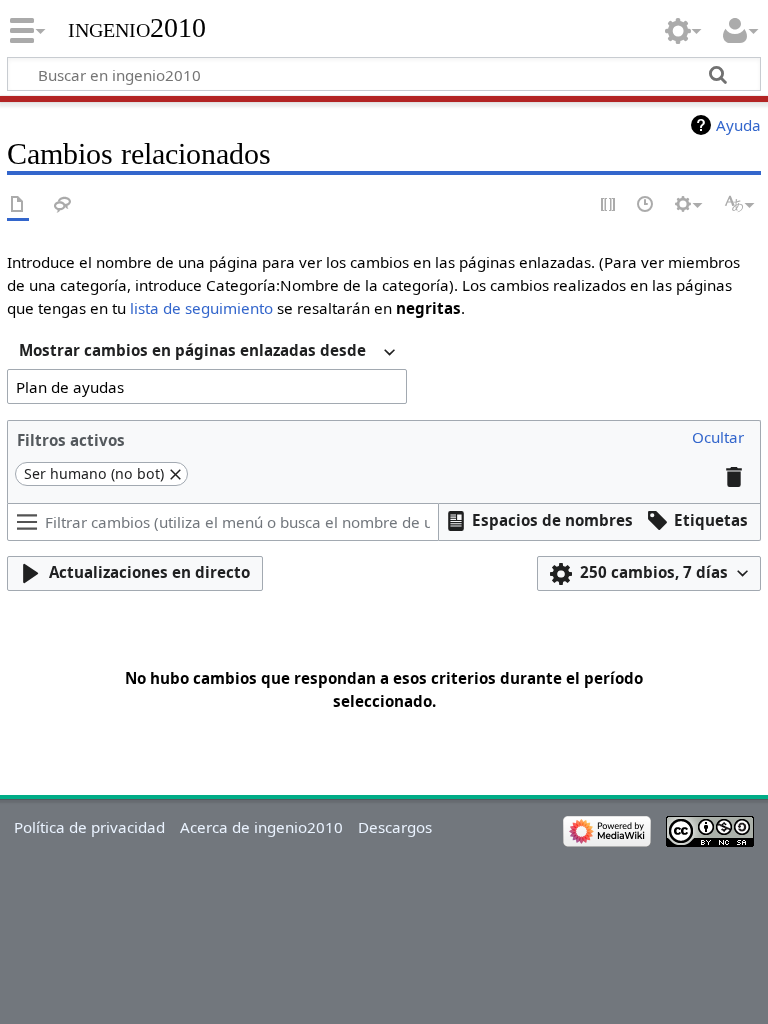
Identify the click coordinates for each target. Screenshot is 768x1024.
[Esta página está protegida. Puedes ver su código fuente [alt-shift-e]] (609, 205)
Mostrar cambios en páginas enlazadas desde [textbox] (192, 350)
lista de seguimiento (201, 308)
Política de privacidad (89, 827)
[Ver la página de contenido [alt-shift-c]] (18, 205)
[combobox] (207, 352)
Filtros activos (71, 440)
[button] (718, 438)
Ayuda (738, 125)
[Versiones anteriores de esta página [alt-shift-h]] (646, 205)
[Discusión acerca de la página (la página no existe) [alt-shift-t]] (63, 205)
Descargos (395, 827)
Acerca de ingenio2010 (261, 827)
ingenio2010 (137, 27)
